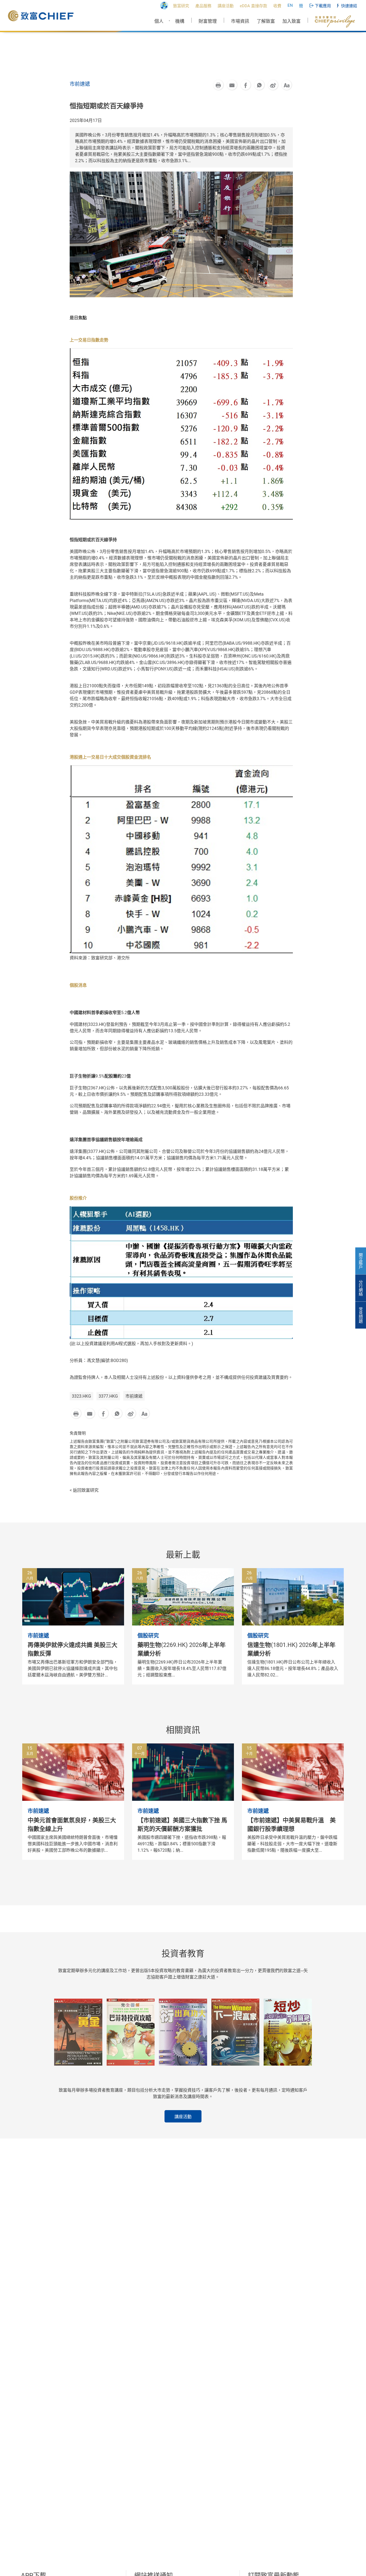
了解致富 (266, 21)
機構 (180, 21)
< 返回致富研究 (84, 1490)
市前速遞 (134, 1396)
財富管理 (208, 21)
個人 (159, 21)
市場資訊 (240, 21)
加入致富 (292, 21)
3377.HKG (108, 1396)
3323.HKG (81, 1396)
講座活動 (183, 2117)
